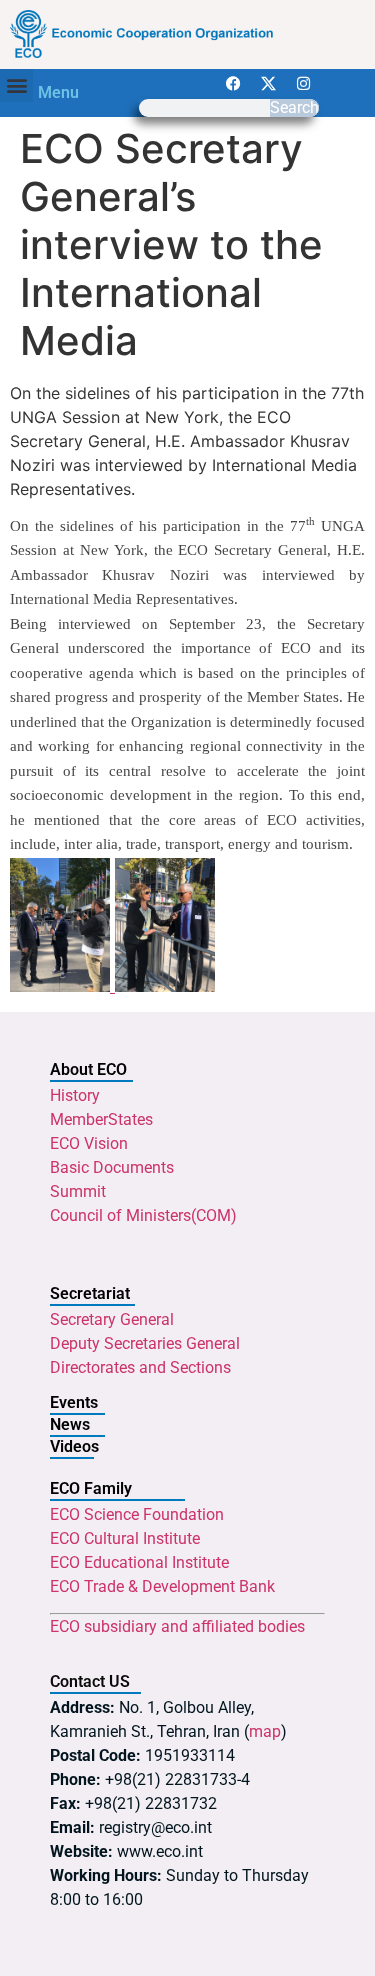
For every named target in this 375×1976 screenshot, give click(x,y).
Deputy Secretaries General (145, 1343)
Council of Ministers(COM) (143, 1215)
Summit (78, 1191)
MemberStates (101, 1119)
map (265, 1731)
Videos (74, 1446)
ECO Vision (89, 1143)
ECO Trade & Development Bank (162, 1586)
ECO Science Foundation (137, 1514)
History (75, 1095)
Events (74, 1402)
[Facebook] (234, 84)
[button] (16, 85)
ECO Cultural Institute (125, 1538)
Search (294, 108)
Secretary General (112, 1319)
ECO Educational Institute (139, 1562)
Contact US (90, 1681)
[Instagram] (304, 84)
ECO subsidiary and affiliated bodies (177, 1626)
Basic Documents (112, 1167)
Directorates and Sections (140, 1367)
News (70, 1424)
